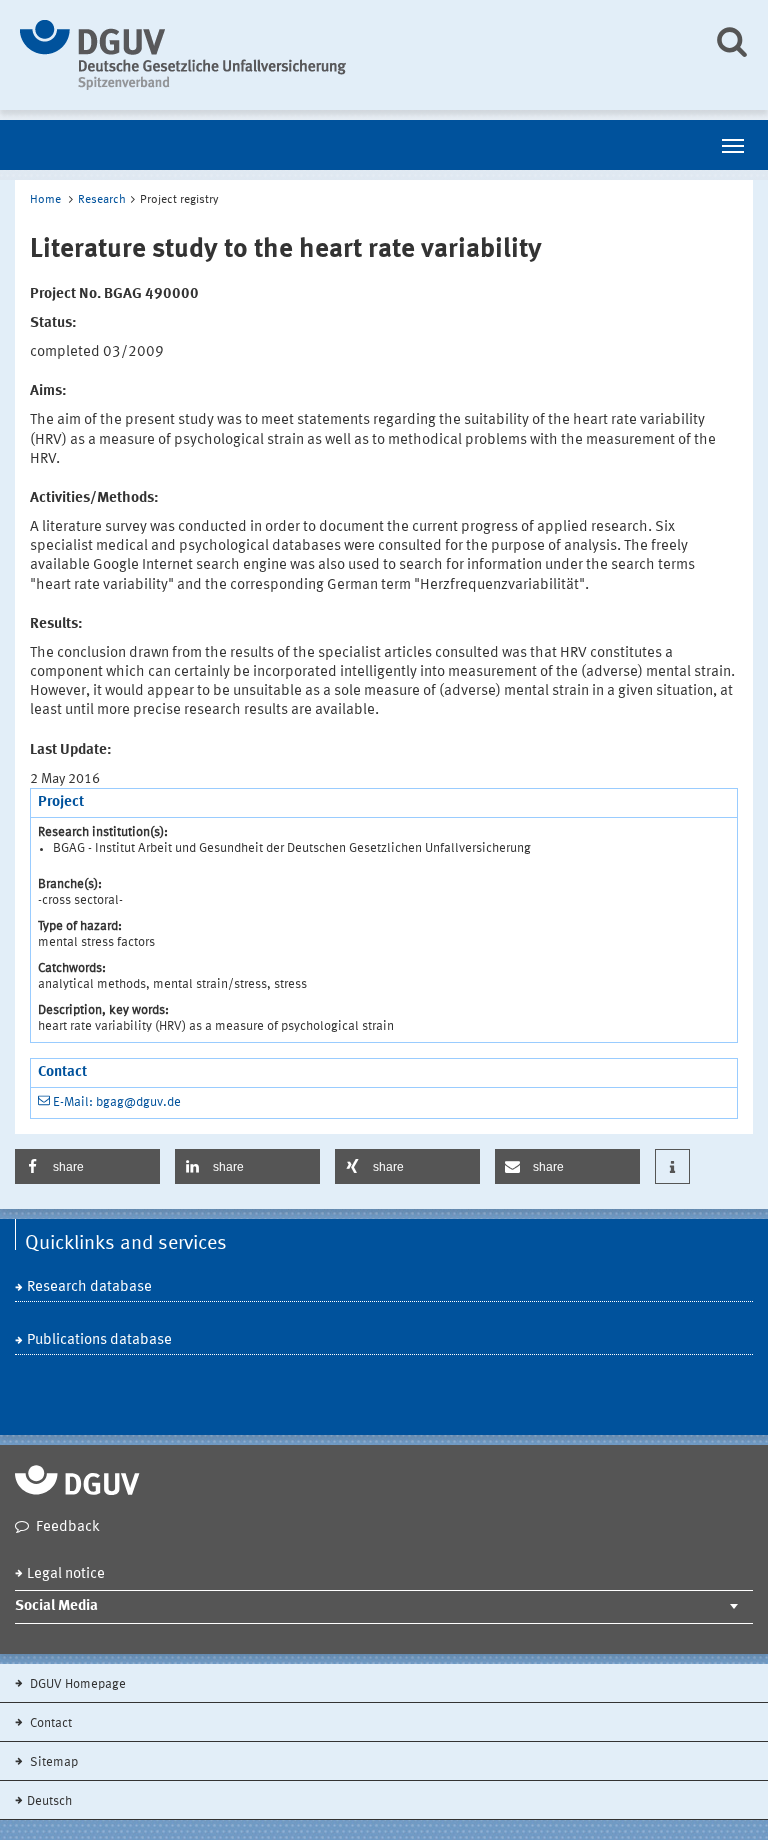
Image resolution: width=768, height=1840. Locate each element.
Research (102, 200)
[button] (87, 1166)
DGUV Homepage (76, 1684)
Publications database (99, 1340)
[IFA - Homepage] (351, 55)
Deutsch (49, 1801)
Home (45, 200)
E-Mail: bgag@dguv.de (117, 1102)
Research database (89, 1287)
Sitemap (52, 1762)
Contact (49, 1723)
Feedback (68, 1527)
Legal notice (66, 1574)
